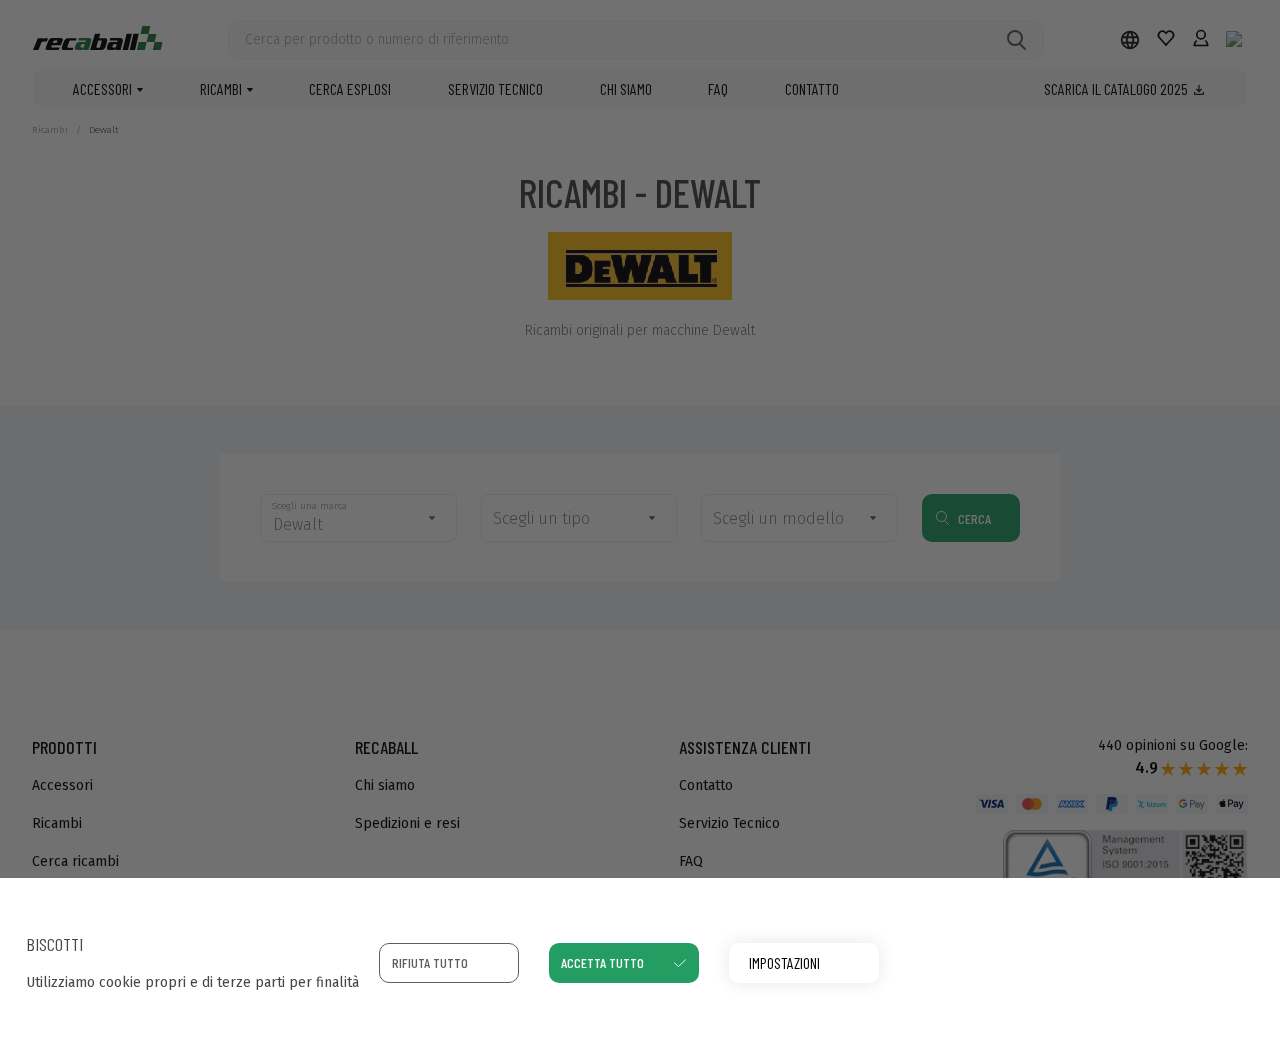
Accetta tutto (602, 962)
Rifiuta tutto (430, 962)
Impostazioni (784, 962)
